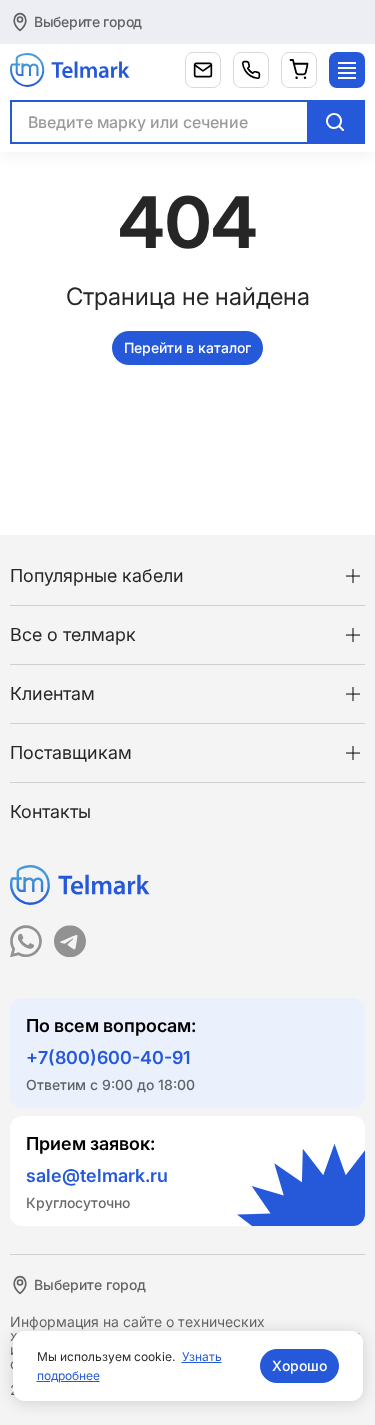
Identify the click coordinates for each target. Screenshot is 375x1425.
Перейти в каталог (187, 347)
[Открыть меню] (347, 70)
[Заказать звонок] (251, 70)
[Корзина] (299, 70)
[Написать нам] (203, 70)
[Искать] (335, 122)
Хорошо (299, 1365)
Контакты (50, 811)
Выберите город (88, 21)
